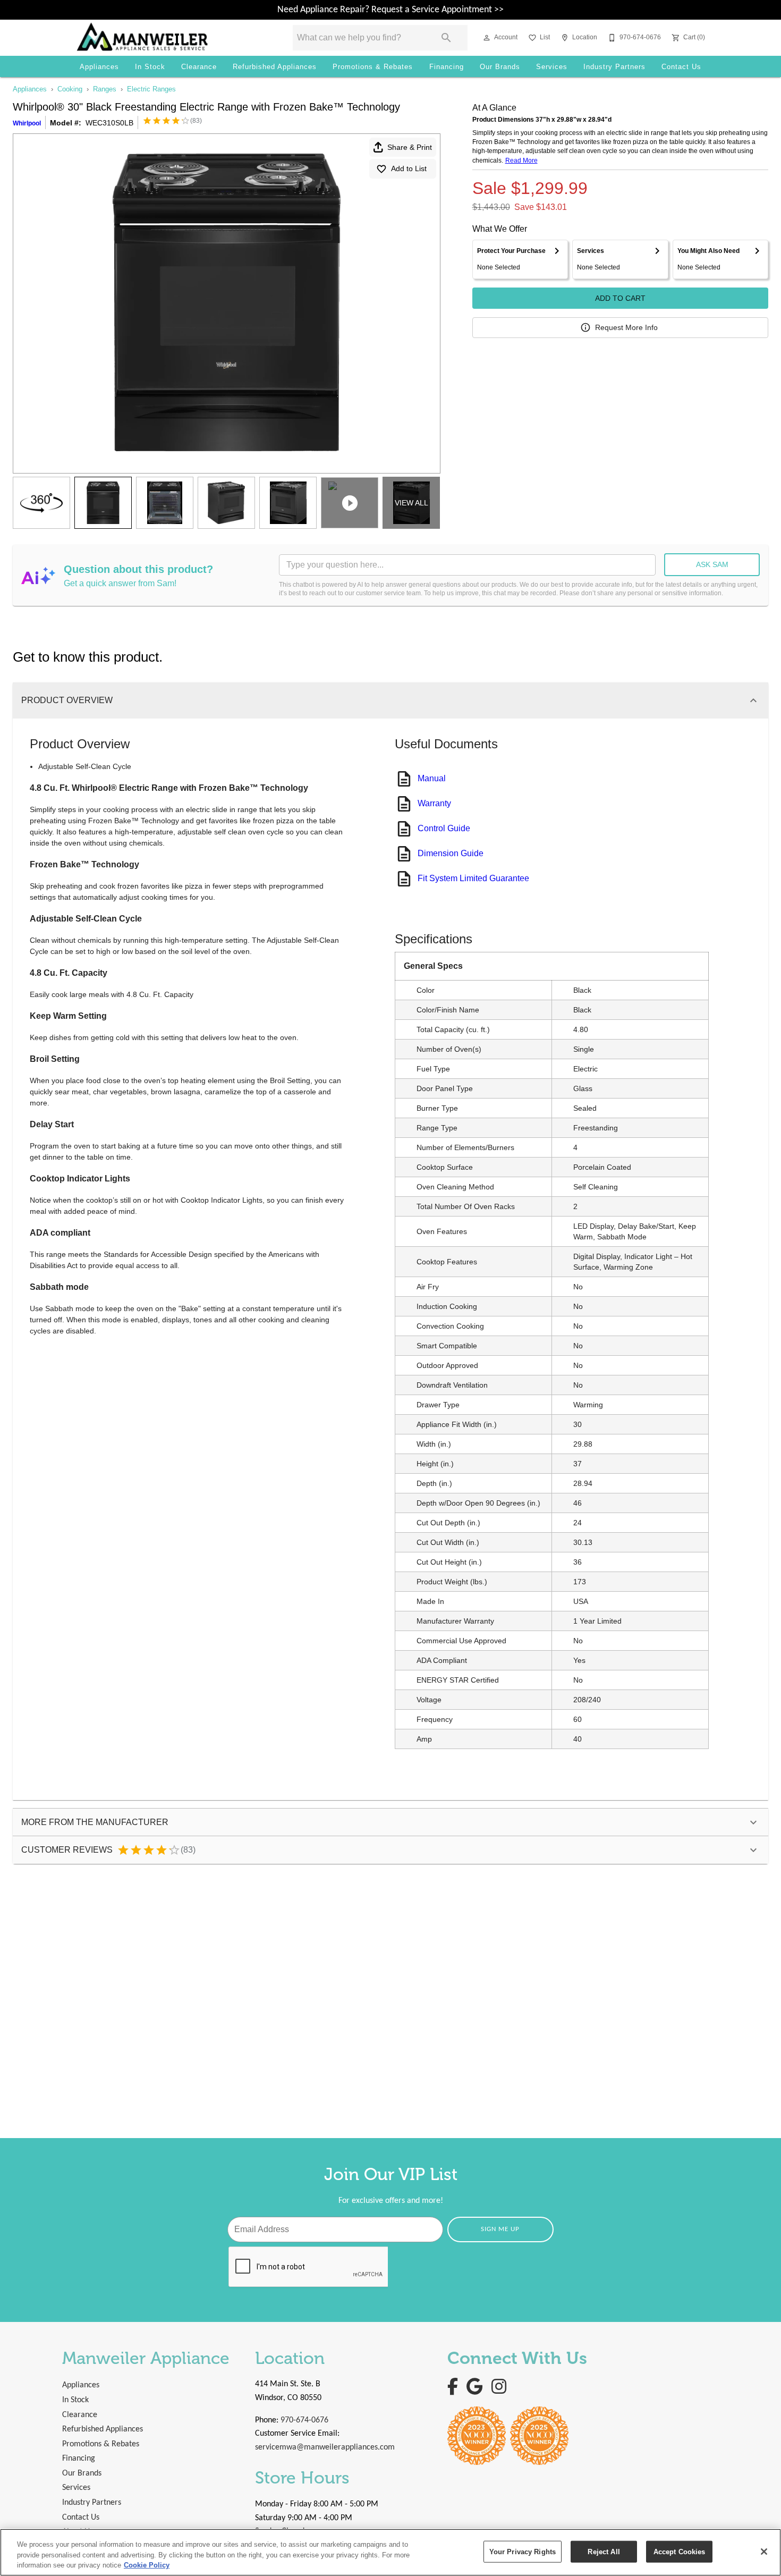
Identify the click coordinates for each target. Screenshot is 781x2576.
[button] (487, 38)
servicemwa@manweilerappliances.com (325, 2447)
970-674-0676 (304, 2420)
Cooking (70, 89)
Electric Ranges (151, 89)
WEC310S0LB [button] (109, 123)
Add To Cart (620, 298)
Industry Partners (614, 67)
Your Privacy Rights (523, 2551)
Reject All (604, 2551)
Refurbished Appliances (275, 67)
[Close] (764, 2552)
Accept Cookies (680, 2551)
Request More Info (626, 327)
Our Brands (500, 67)
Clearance (199, 67)
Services (552, 67)
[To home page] (169, 38)
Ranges (105, 89)
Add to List (409, 168)
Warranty (434, 803)
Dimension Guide (451, 853)
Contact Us (681, 67)
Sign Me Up (500, 2229)
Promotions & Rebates (373, 67)
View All (411, 503)
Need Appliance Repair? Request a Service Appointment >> (390, 10)
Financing (447, 67)
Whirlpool (27, 123)
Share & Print (410, 147)
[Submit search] (446, 38)
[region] (390, 2552)
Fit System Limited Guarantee (473, 878)
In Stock (150, 67)
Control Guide (444, 828)
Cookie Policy (147, 2565)
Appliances (99, 67)
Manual (432, 778)
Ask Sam (712, 564)
